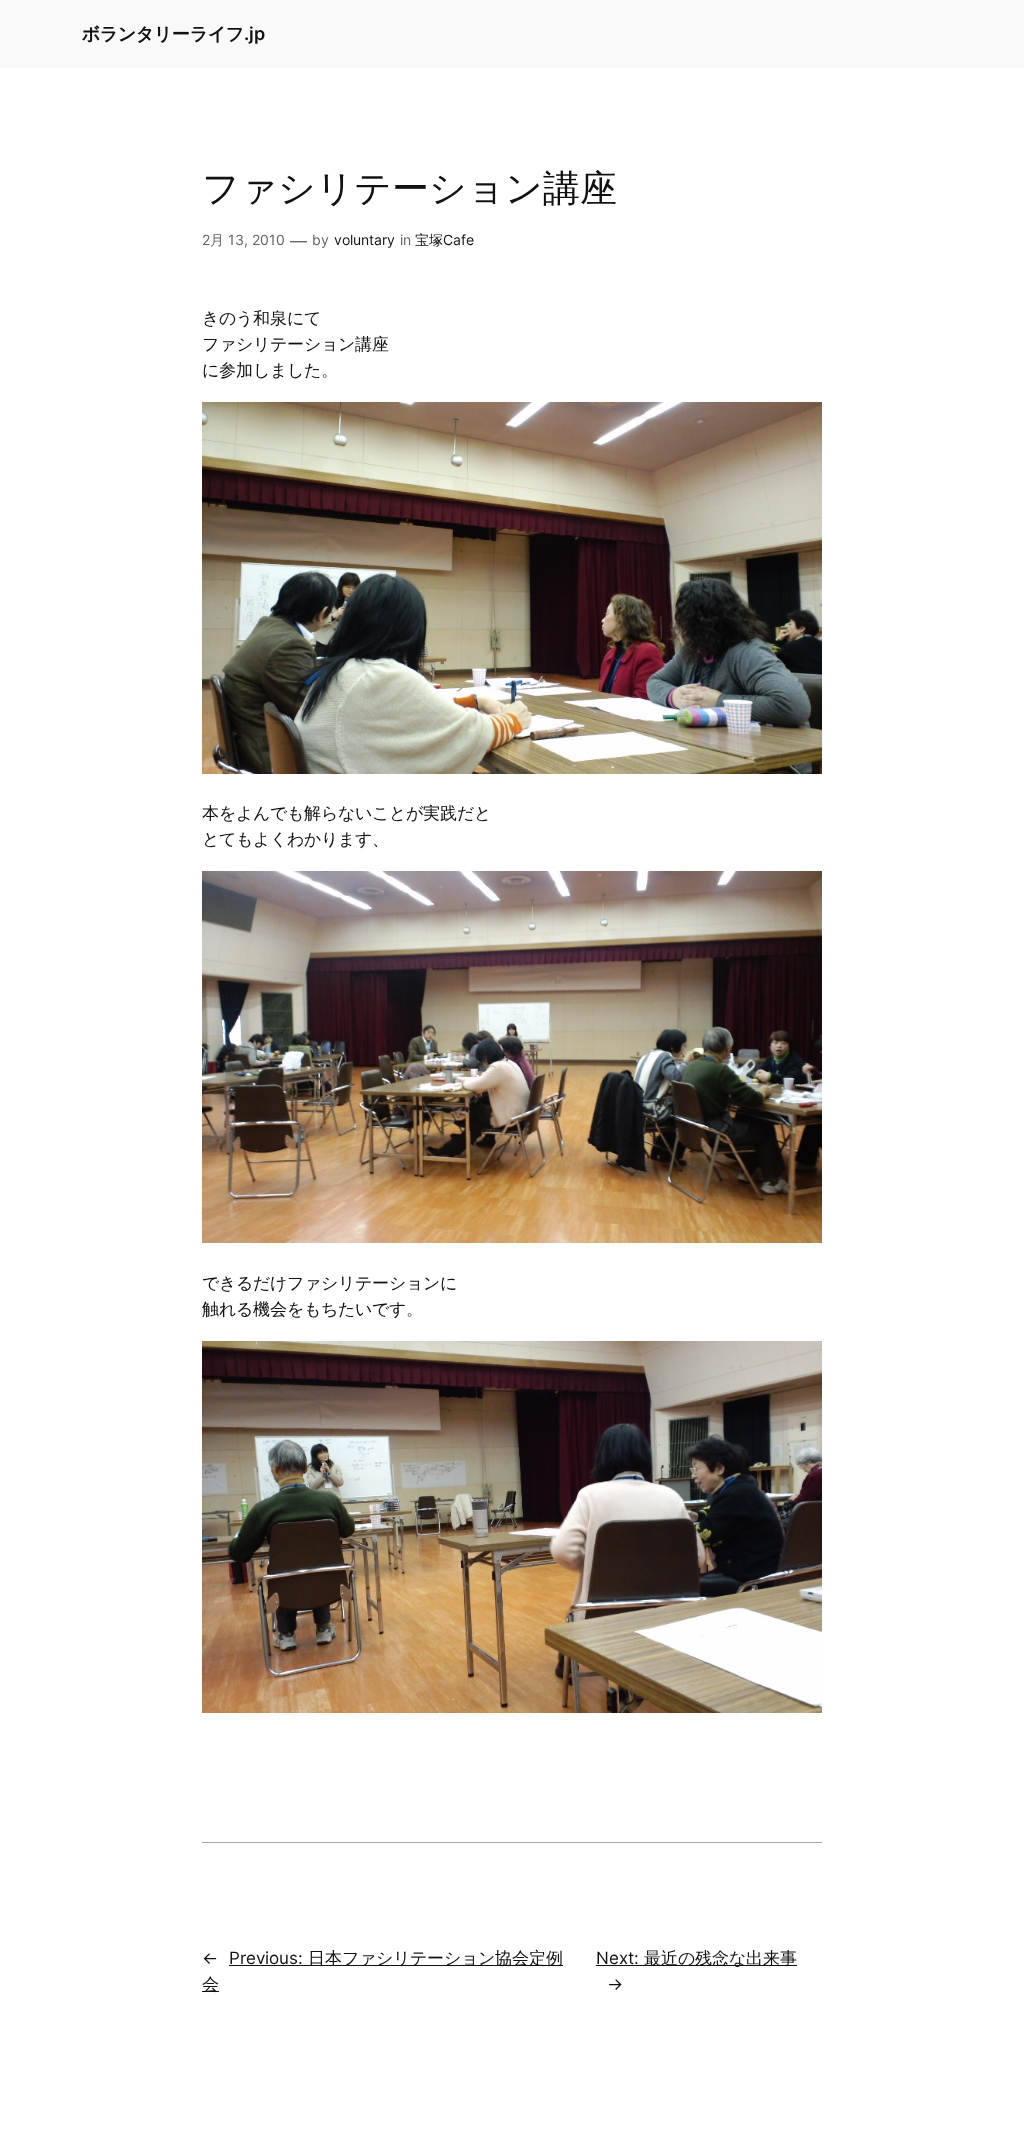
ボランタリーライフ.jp (173, 33)
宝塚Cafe (444, 239)
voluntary (364, 239)
